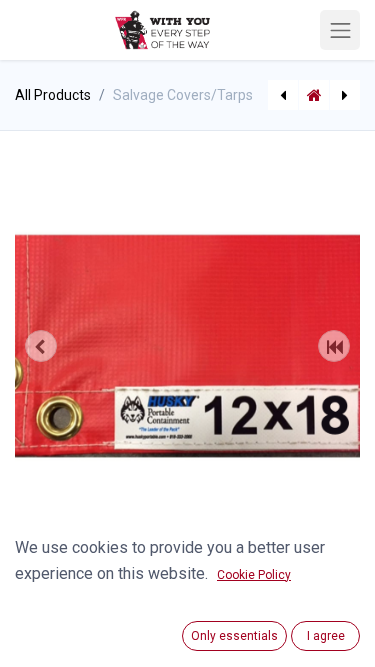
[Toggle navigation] (340, 30)
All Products (53, 95)
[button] (41, 346)
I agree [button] (326, 636)
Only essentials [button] (234, 636)
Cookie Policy (254, 575)
